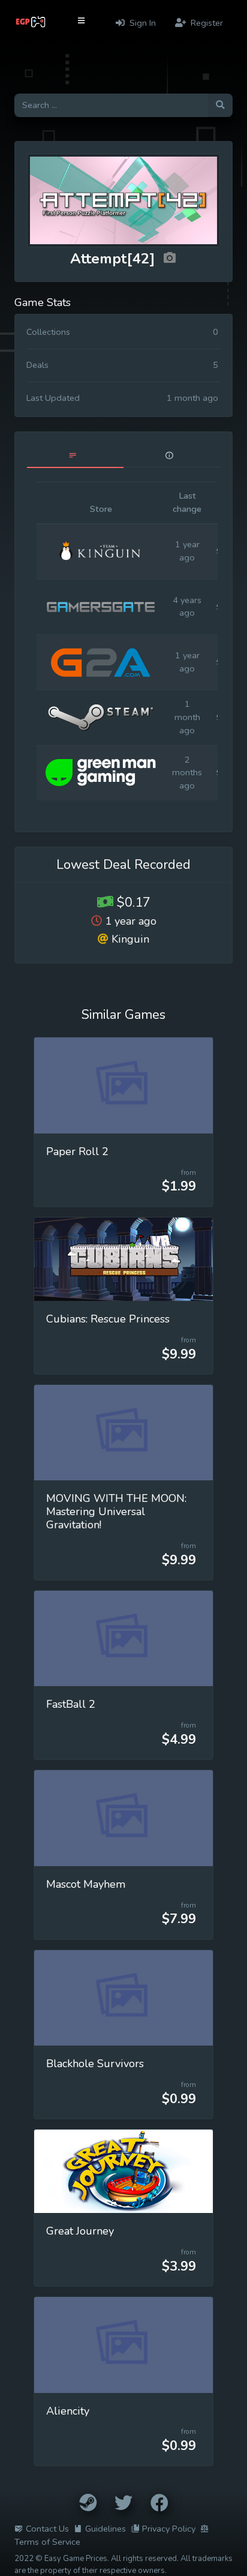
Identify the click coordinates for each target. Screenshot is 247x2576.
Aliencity (68, 2411)
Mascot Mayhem (86, 1884)
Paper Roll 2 (77, 1151)
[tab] (75, 456)
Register (206, 23)
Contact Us (47, 2529)
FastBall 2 (71, 1704)
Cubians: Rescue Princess (108, 1319)
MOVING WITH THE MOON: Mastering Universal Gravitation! (116, 1512)
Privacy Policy (169, 2529)
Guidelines (106, 2529)
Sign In (141, 23)
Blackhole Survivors (95, 2064)
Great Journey (80, 2231)
